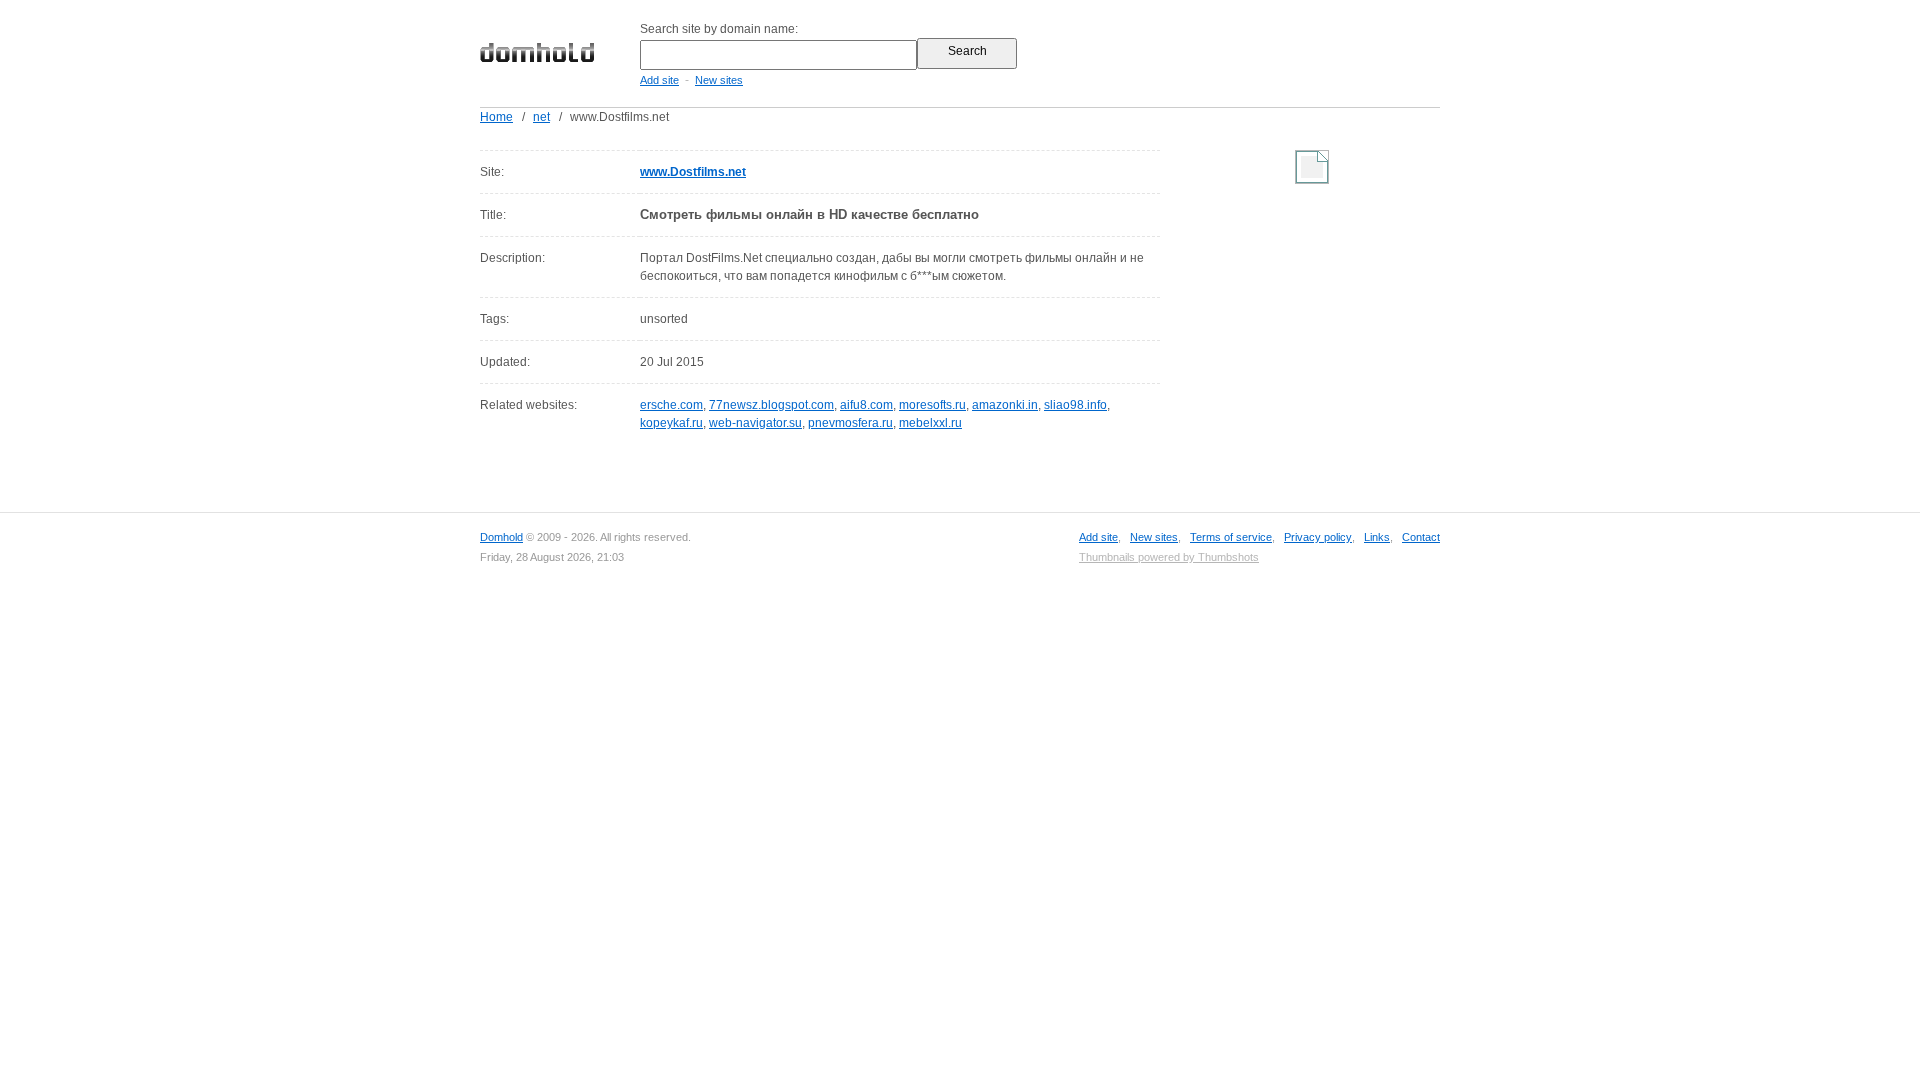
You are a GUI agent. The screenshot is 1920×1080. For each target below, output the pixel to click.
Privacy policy (1318, 537)
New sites (719, 80)
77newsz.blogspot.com (771, 405)
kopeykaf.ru (671, 423)
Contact (1421, 537)
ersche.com (671, 405)
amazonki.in (1005, 405)
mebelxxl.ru (930, 423)
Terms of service (1231, 537)
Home (496, 117)
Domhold (501, 537)
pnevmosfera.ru (850, 423)
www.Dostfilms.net (693, 172)
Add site (659, 80)
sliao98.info (1075, 405)
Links (1377, 537)
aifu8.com (866, 405)
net (541, 117)
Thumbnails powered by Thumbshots (1169, 557)
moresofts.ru (932, 405)
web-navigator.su (755, 423)
